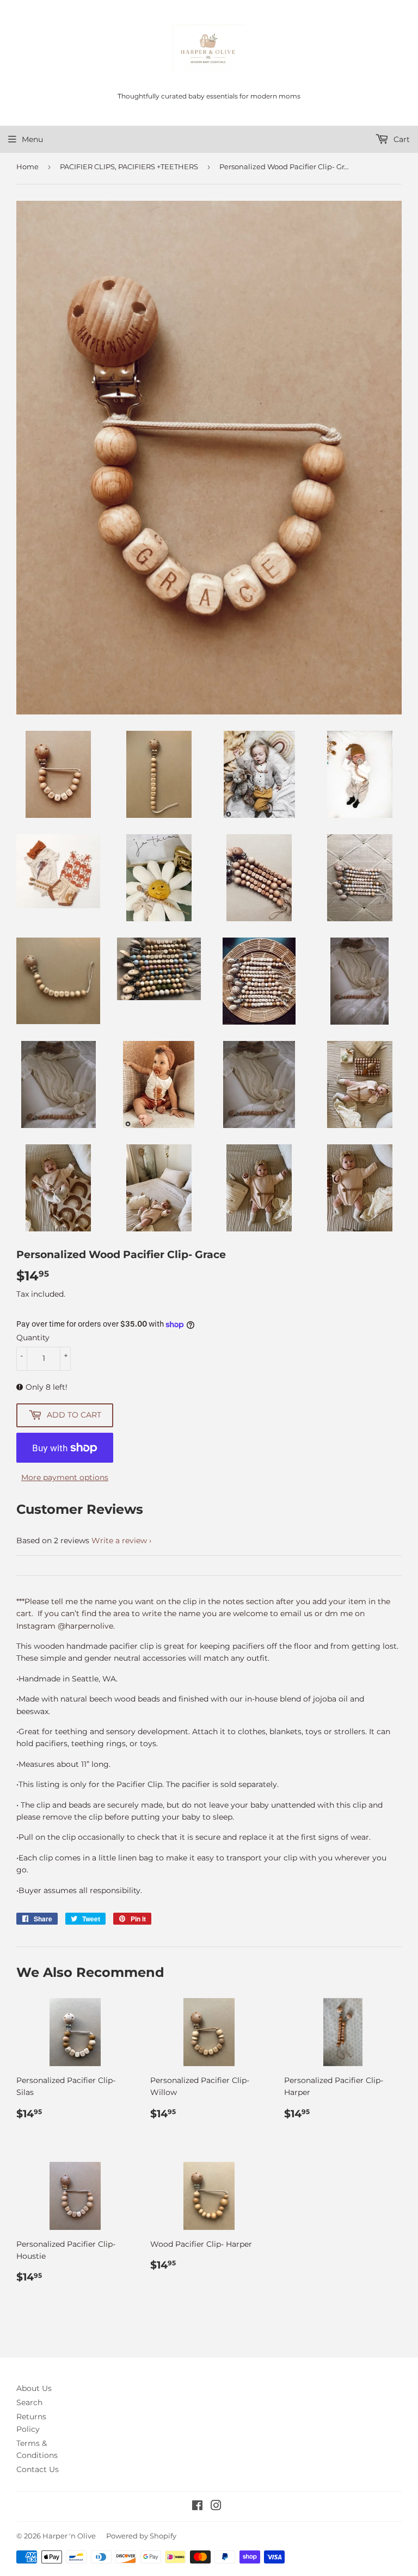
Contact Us (38, 2469)
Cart (401, 139)
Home (27, 167)
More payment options (65, 1477)
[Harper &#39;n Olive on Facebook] (197, 2507)
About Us (34, 2388)
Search (29, 2402)
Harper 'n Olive (69, 2536)
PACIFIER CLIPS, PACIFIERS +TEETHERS (129, 167)
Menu (32, 139)
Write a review (119, 1540)
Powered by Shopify (141, 2536)
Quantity (33, 1338)
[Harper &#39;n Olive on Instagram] (216, 2507)
